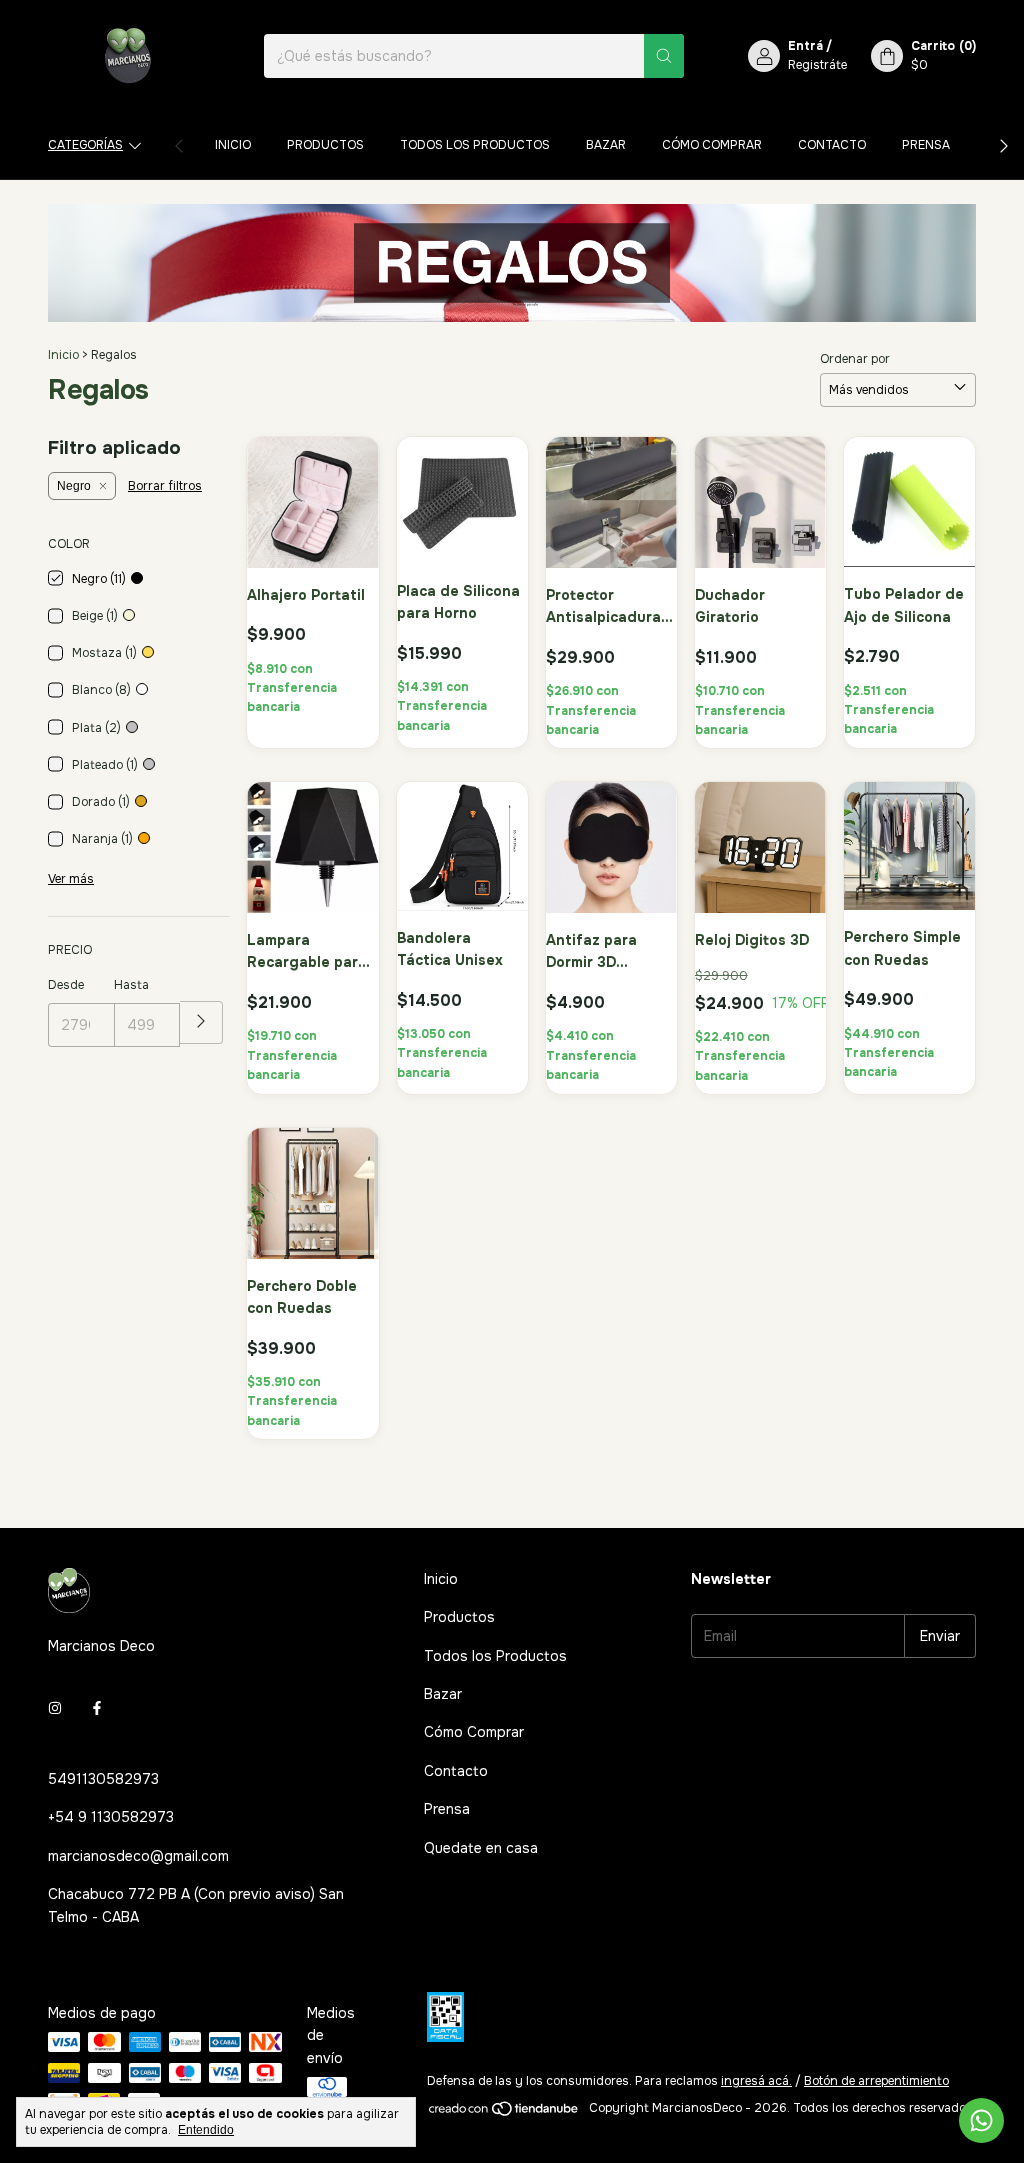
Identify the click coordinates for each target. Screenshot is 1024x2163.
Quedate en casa (481, 1848)
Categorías (85, 145)
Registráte (817, 65)
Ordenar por (855, 359)
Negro (74, 486)
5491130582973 (103, 1779)
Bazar (606, 145)
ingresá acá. (756, 2081)
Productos (325, 145)
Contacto (832, 145)
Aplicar (201, 1022)
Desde (66, 985)
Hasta (131, 985)
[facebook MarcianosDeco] (97, 1709)
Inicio (233, 145)
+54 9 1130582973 (111, 1817)
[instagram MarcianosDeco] (55, 1709)
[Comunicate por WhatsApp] (981, 2120)
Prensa (926, 145)
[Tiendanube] (504, 2113)
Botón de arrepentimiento (876, 2081)
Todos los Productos (475, 145)
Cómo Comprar (712, 145)
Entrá (805, 46)
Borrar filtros (165, 486)
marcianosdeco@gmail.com (138, 1856)
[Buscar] (664, 56)
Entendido (206, 2130)
